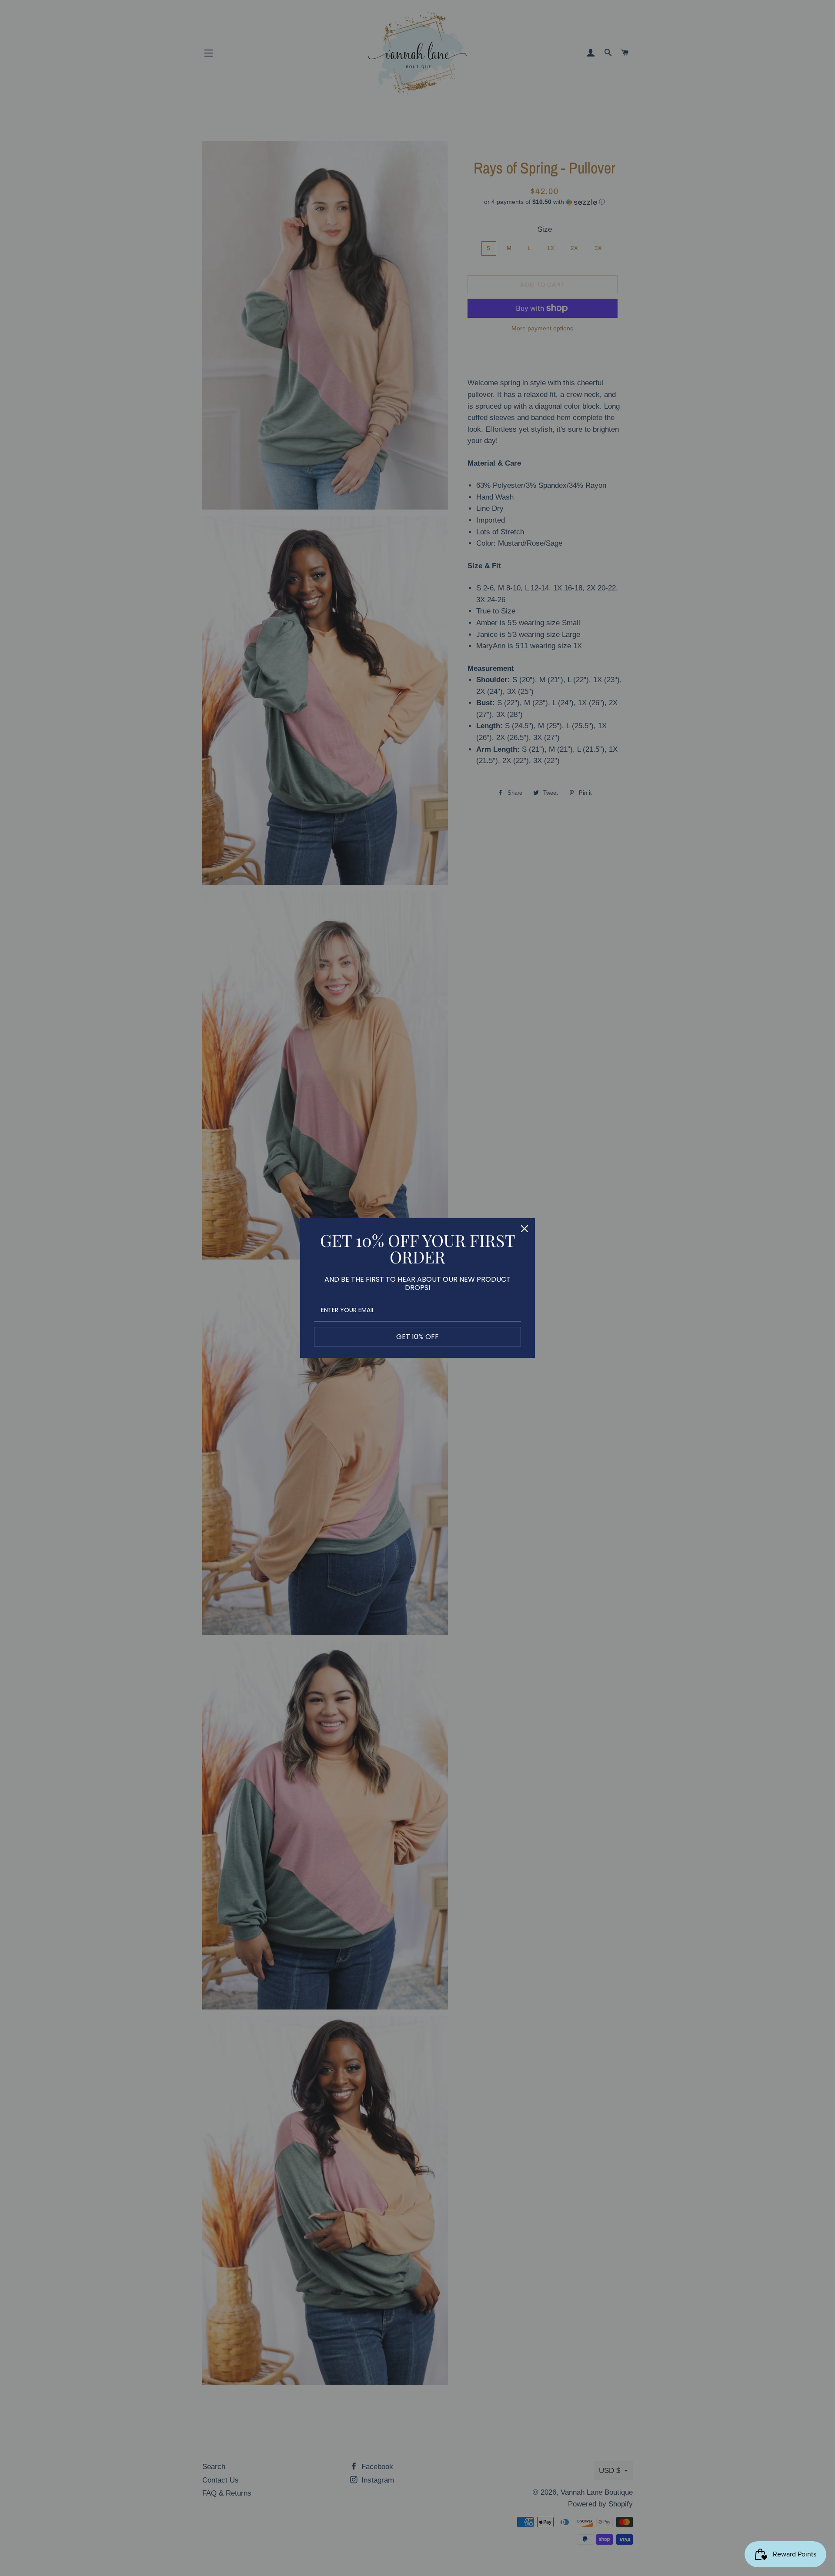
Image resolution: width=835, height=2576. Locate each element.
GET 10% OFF (417, 1337)
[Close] (524, 1229)
